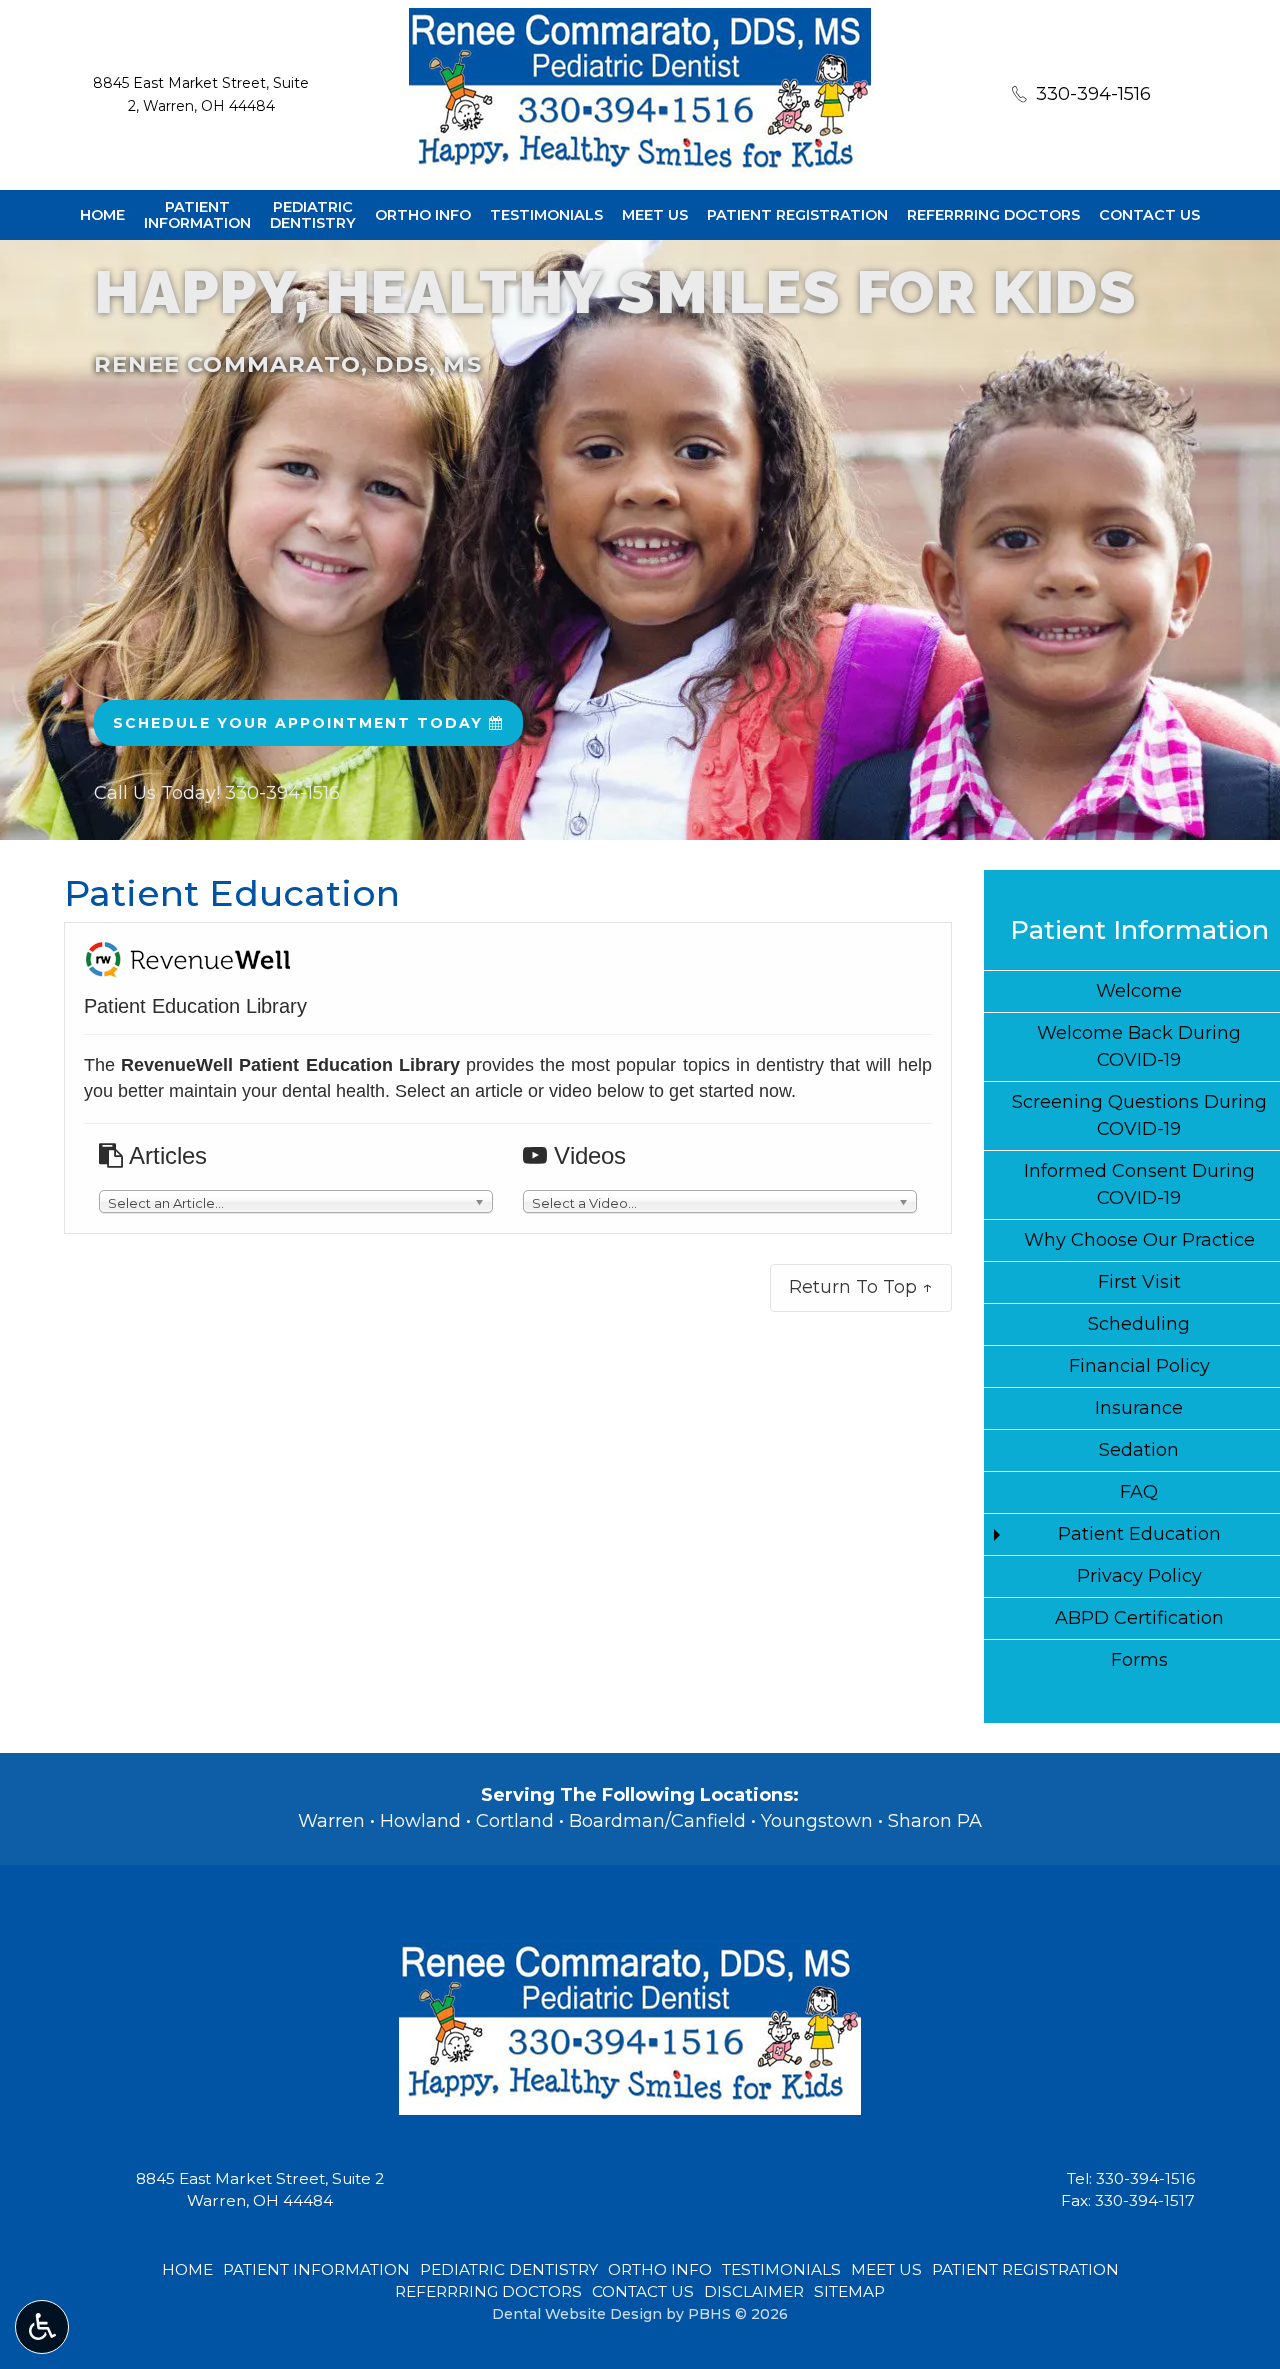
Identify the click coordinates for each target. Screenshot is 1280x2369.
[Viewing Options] (42, 2327)
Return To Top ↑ (861, 1287)
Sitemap (849, 2291)
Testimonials (546, 215)
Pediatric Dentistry (509, 2269)
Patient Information (1139, 930)
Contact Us (1149, 215)
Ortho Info (423, 215)
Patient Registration (797, 215)
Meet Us (655, 215)
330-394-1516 (1145, 2178)
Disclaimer (754, 2291)
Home (102, 215)
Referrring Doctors (993, 215)
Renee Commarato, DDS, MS (288, 364)
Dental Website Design (577, 2314)
